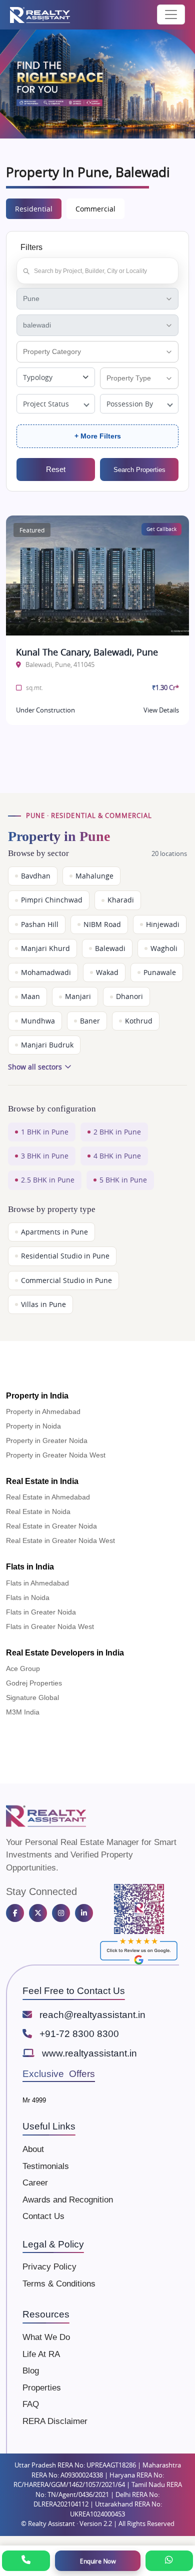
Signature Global (32, 1697)
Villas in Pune (43, 1304)
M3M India (23, 1712)
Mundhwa (38, 1021)
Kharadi (121, 900)
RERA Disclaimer (55, 2421)
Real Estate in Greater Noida (51, 1526)
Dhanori (129, 996)
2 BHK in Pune (117, 1132)
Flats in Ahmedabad (37, 1583)
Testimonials (46, 2166)
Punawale (160, 972)
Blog (31, 2371)
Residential (34, 209)
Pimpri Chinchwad (52, 900)
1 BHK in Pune (45, 1132)
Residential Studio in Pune (65, 1256)
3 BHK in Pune (45, 1156)
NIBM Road (102, 924)
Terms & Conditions (59, 2284)
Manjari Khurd (45, 948)
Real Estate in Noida (38, 1511)
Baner (90, 1021)
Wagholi (164, 948)
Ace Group (23, 1668)
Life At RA (41, 2354)
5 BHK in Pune (123, 1180)
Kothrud (139, 1021)
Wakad (107, 972)
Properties (42, 2388)
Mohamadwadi (46, 972)
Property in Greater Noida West (56, 1455)
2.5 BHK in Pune (48, 1180)
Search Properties (139, 470)
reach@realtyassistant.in (92, 2015)
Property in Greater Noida (47, 1440)
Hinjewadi (163, 924)
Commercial (95, 209)
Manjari (78, 996)
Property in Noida (33, 1426)
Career (35, 2183)
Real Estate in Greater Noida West (60, 1540)
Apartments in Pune (54, 1232)
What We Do (46, 2337)
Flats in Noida (28, 1597)
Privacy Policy (49, 2267)
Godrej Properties (34, 1683)
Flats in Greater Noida (41, 1612)
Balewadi (110, 948)
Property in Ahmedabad (43, 1411)
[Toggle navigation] (171, 14)
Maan (30, 996)
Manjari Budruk (47, 1045)
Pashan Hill (40, 924)
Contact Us (43, 2216)
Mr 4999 (34, 2100)
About (33, 2149)
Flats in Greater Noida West (50, 1626)
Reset (56, 469)
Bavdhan (36, 876)
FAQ (31, 2404)
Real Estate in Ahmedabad (48, 1497)
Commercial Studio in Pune (66, 1280)
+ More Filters (98, 436)
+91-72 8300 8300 (79, 2034)
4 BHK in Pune (117, 1156)
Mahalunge (94, 876)
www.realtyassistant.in (89, 2053)
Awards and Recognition (68, 2200)
